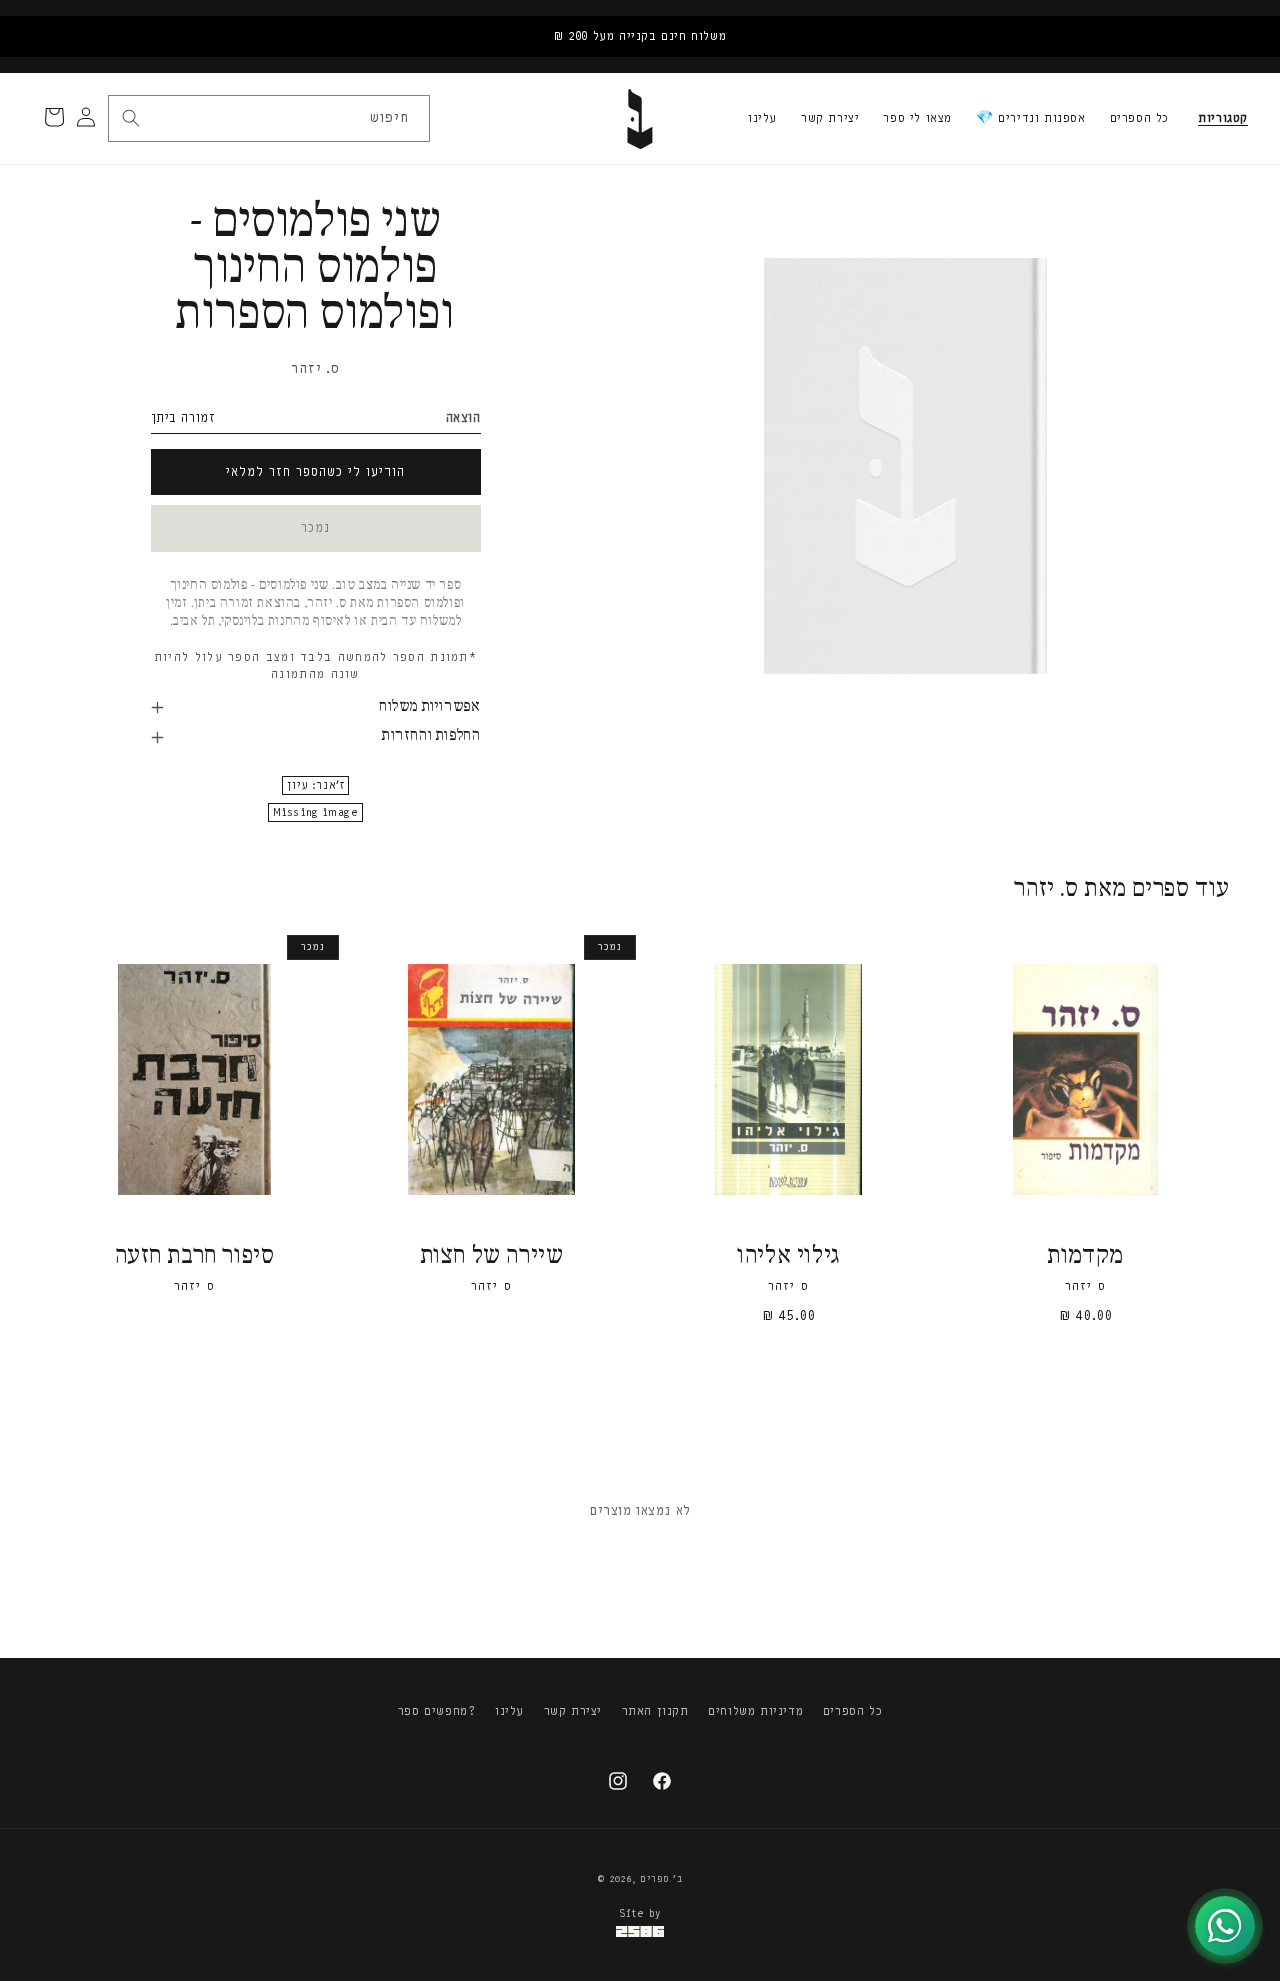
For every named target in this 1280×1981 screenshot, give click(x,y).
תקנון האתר (655, 1711)
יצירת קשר (830, 118)
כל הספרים (1139, 118)
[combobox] (268, 118)
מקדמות (1085, 1256)
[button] (1223, 119)
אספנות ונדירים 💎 (1031, 118)
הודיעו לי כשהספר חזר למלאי (315, 471)
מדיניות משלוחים (755, 1711)
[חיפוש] (131, 118)
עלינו (762, 118)
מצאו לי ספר (917, 118)
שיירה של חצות (492, 1256)
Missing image (316, 812)
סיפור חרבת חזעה (195, 1256)
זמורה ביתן (183, 417)
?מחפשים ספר (437, 1711)
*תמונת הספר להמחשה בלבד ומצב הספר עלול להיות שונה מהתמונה (315, 665)
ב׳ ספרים (661, 1879)
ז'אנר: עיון (316, 785)
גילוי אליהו (788, 1256)
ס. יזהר (315, 368)
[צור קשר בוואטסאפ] (1225, 1926)
